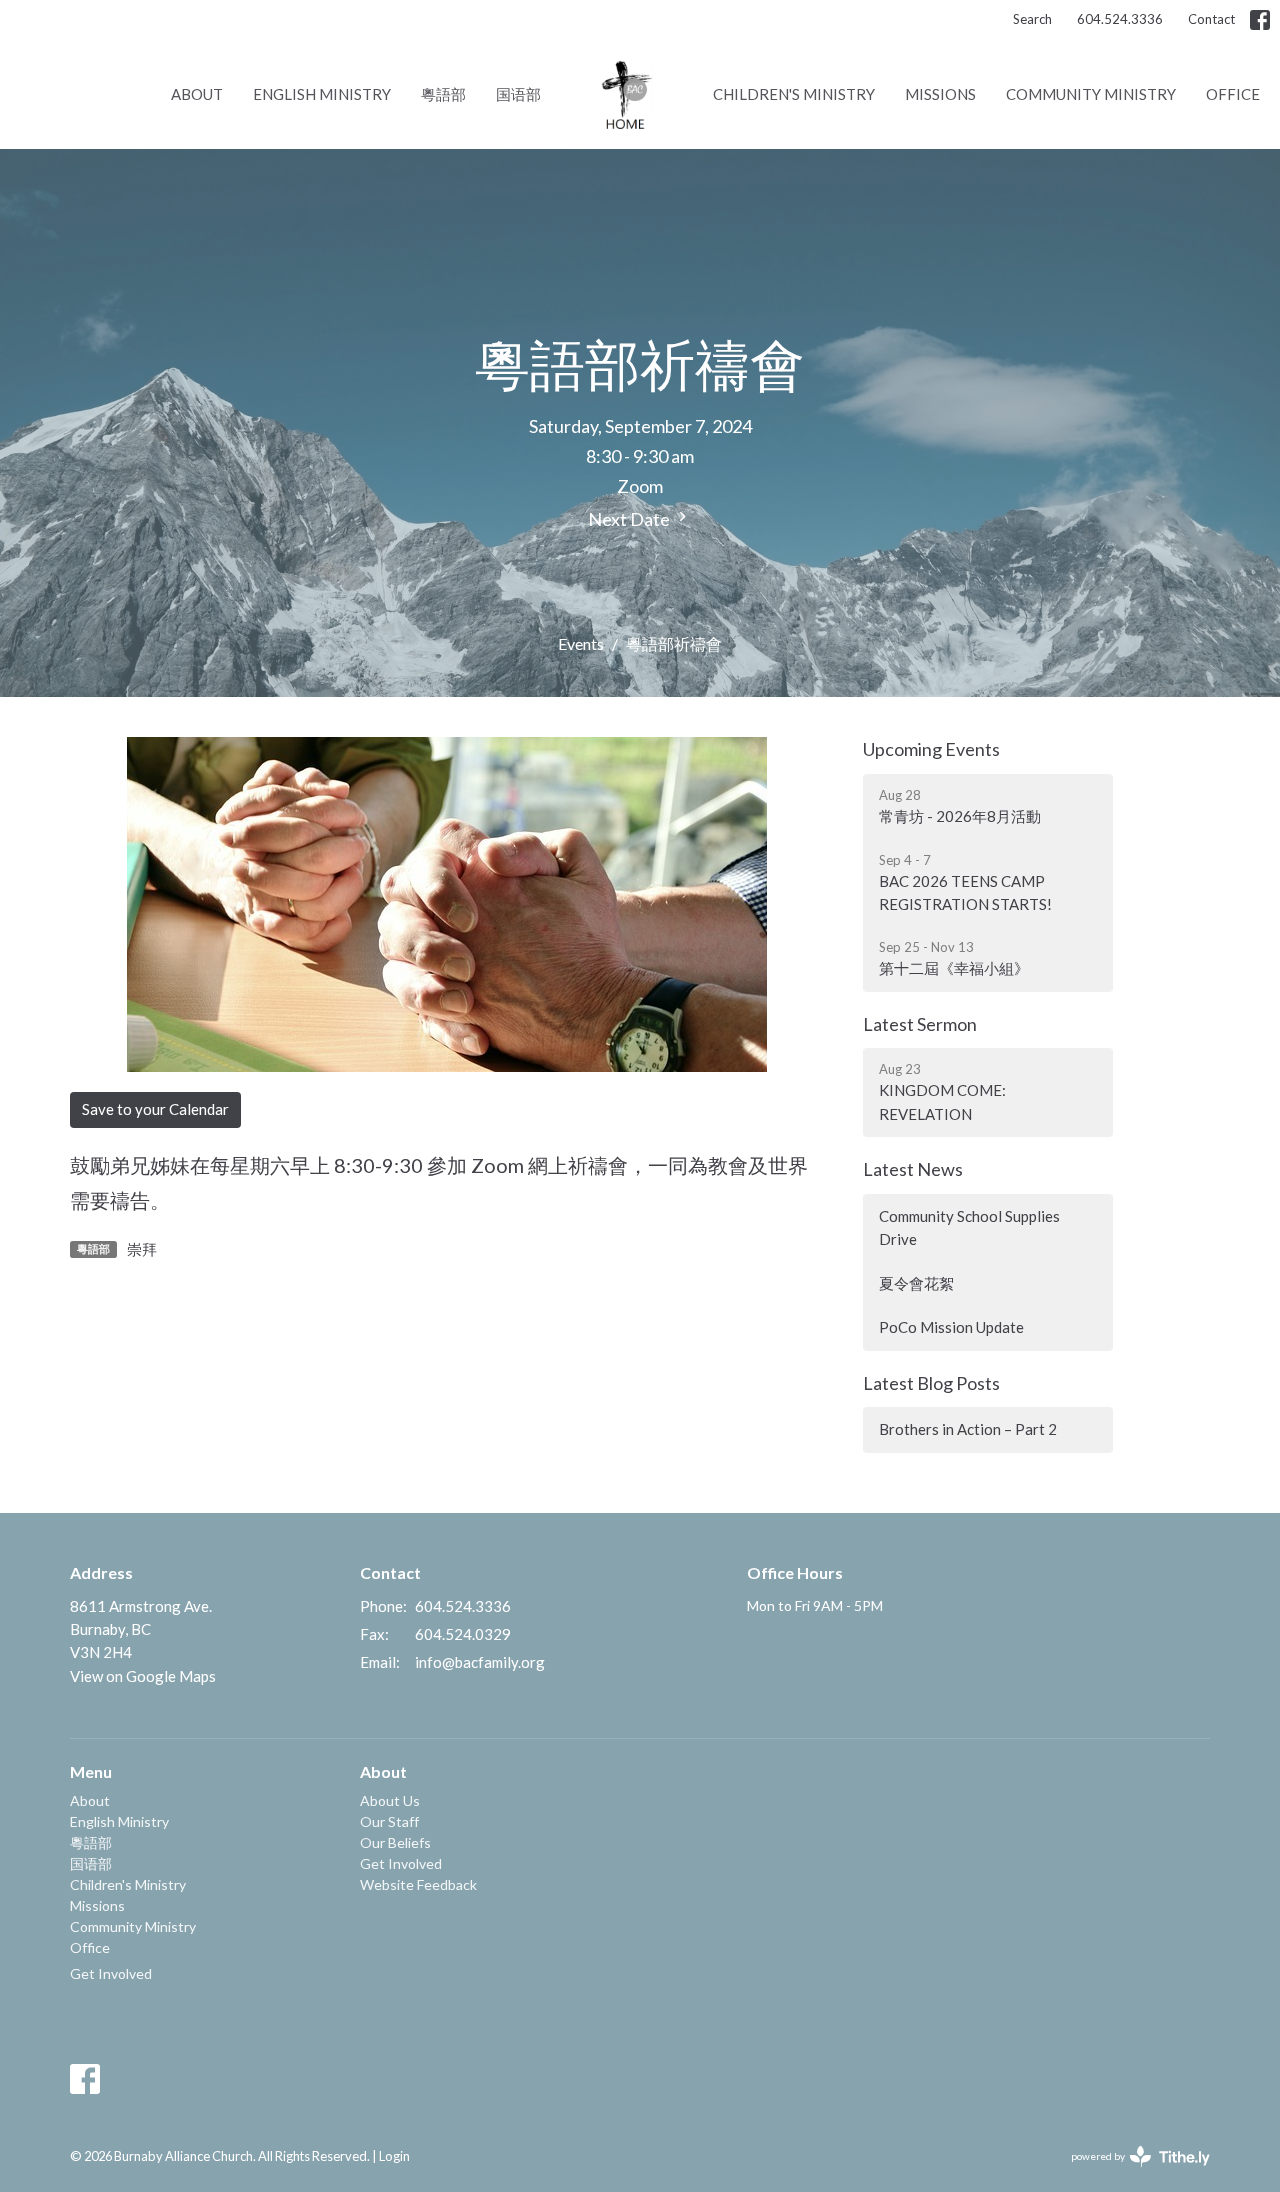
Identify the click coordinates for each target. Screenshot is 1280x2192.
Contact (1211, 19)
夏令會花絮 (916, 1283)
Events (581, 643)
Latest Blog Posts (931, 1383)
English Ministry (322, 94)
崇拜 (142, 1249)
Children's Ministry (794, 94)
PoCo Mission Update (951, 1327)
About (197, 94)
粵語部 (443, 94)
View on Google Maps (143, 1676)
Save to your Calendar (155, 1109)
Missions (940, 94)
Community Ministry (1091, 94)
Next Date (630, 519)
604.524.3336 (1120, 19)
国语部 (518, 94)
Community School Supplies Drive (969, 1227)
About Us (390, 1800)
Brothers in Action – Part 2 (968, 1429)
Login (394, 2156)
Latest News (913, 1169)
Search (1032, 19)
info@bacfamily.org (480, 1662)
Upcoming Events (931, 749)
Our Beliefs (395, 1842)
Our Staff (389, 1821)
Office (1233, 94)
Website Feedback (418, 1884)
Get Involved (111, 1973)
